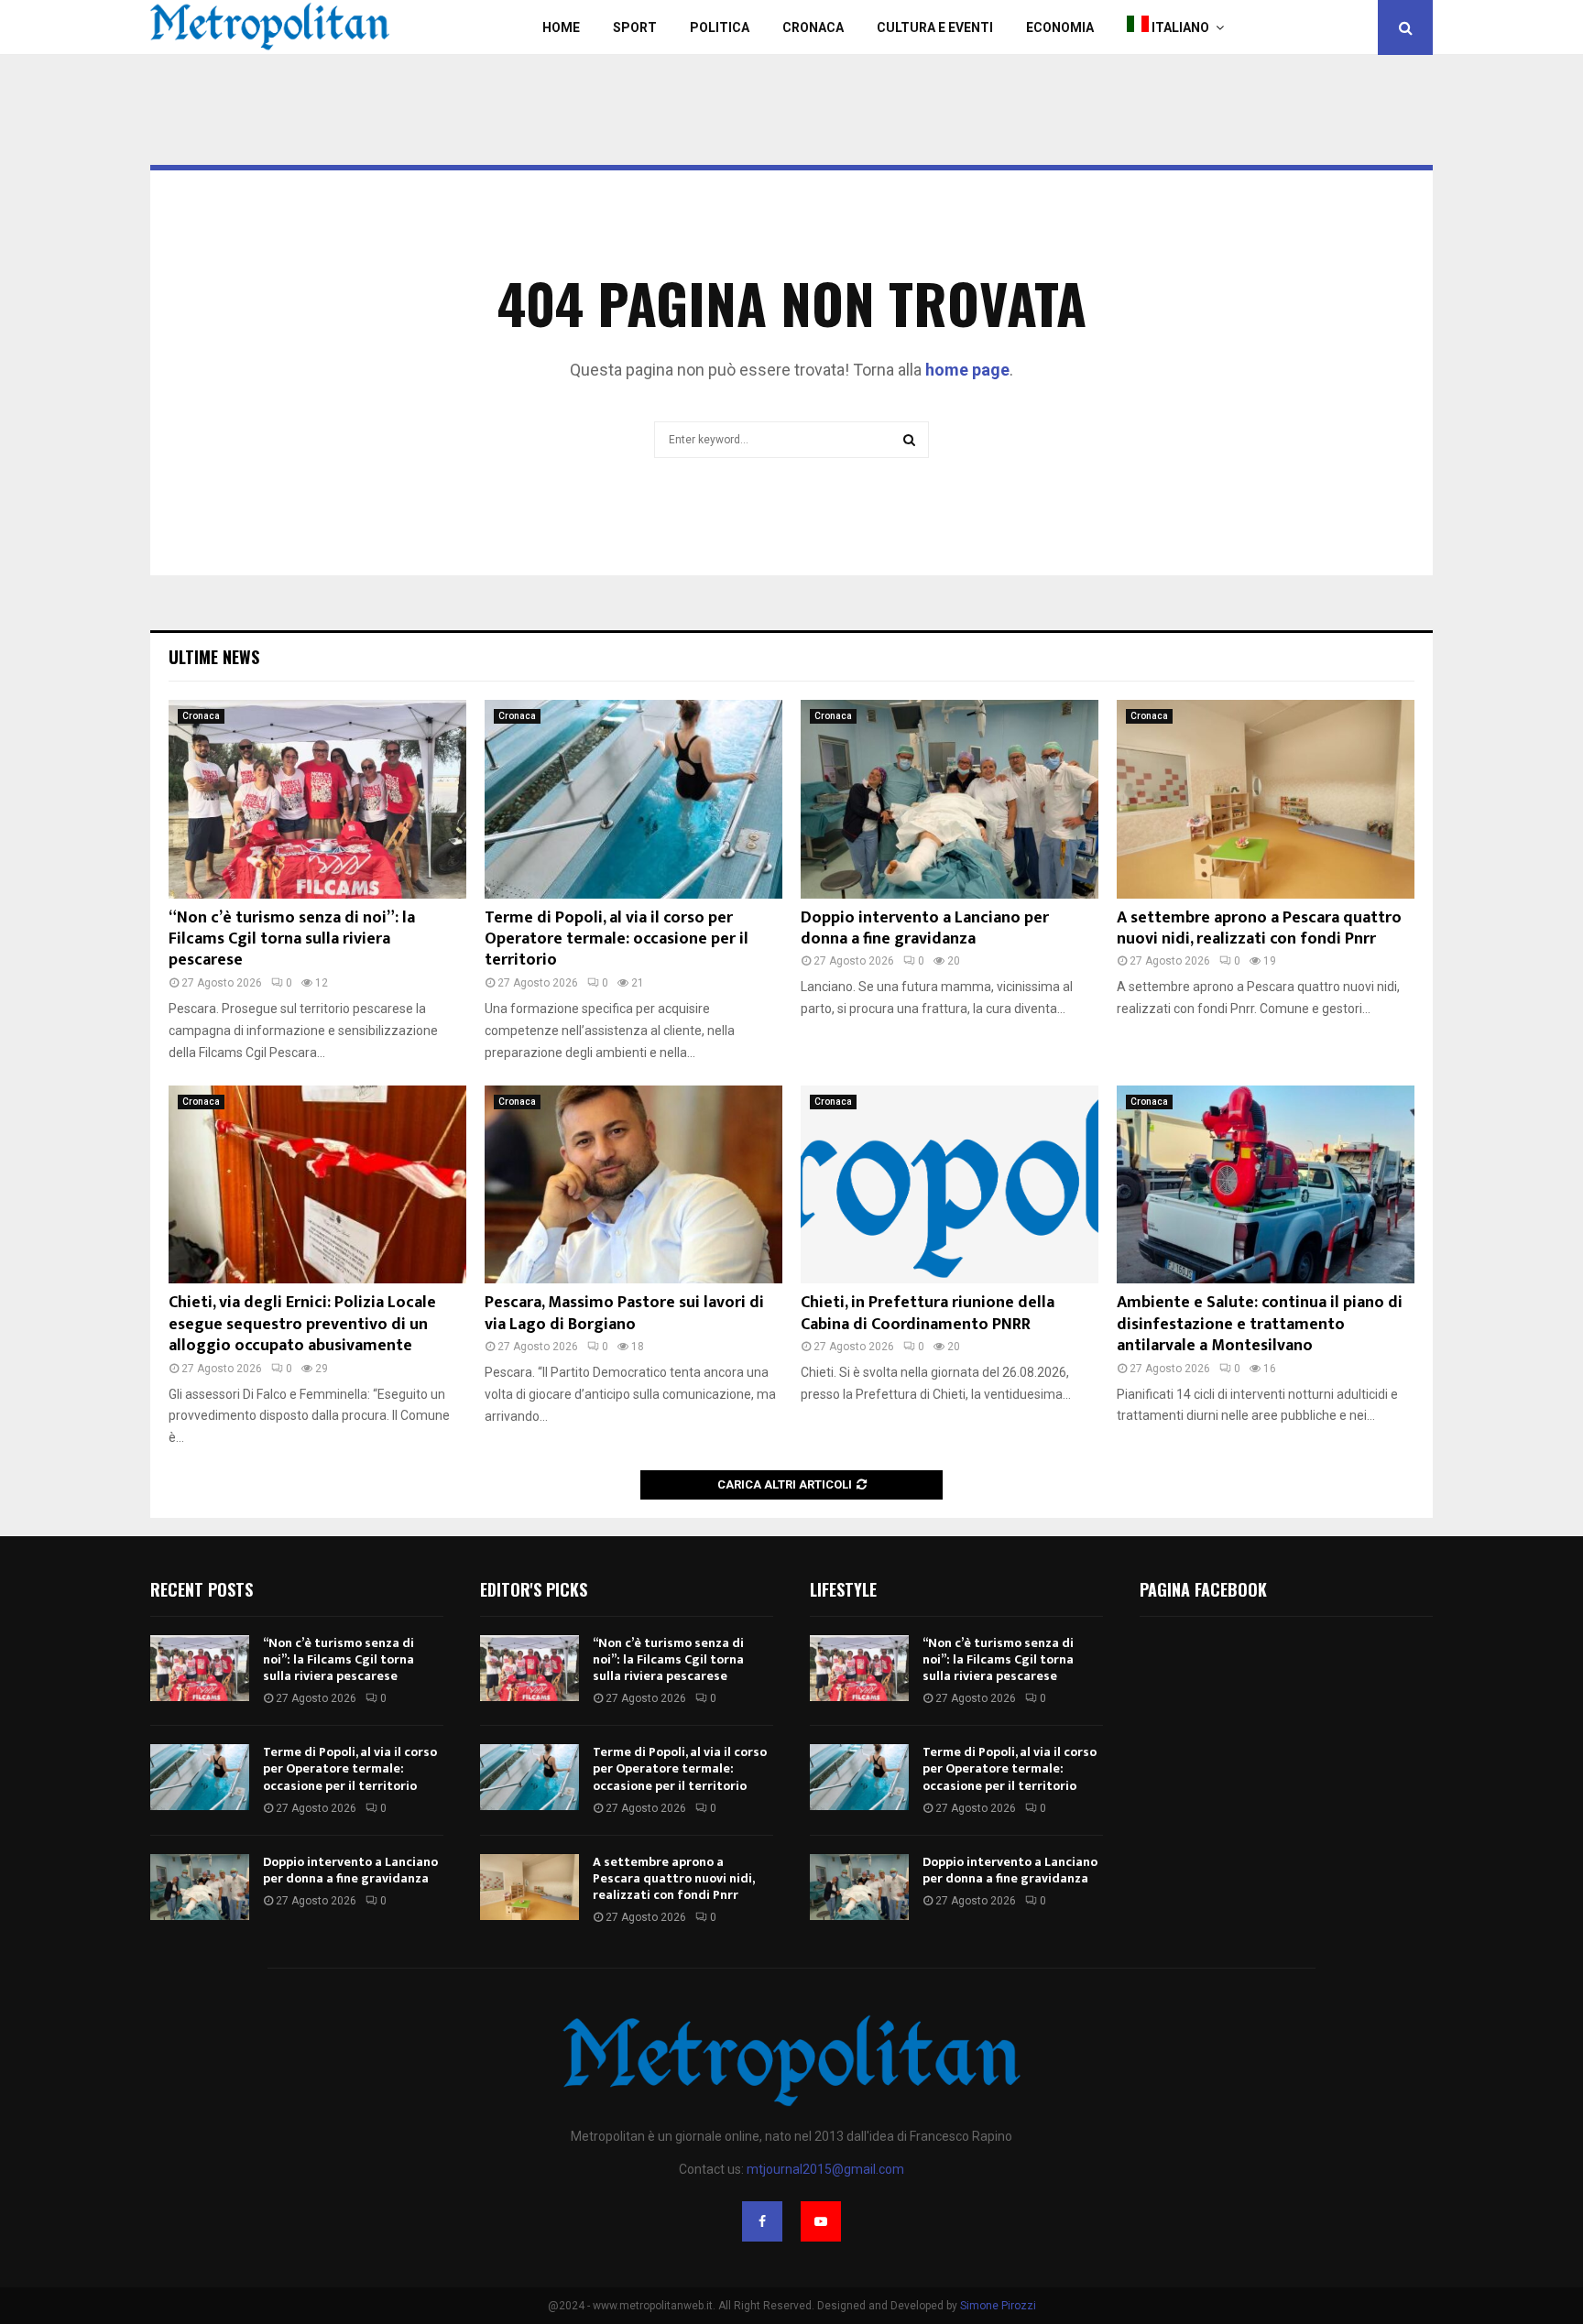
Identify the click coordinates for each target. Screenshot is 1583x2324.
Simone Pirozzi (998, 2306)
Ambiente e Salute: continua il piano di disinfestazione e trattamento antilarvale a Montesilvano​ (1260, 1324)
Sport (635, 27)
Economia (1060, 27)
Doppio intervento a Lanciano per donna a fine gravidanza (925, 928)
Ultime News (214, 657)
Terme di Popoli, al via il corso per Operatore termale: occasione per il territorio (617, 939)
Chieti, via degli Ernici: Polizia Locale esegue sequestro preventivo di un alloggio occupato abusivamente (302, 1324)
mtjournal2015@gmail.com (825, 2169)
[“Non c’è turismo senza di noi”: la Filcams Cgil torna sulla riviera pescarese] (317, 799)
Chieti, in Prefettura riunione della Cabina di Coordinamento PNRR (928, 1313)
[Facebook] (762, 2221)
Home (561, 27)
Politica (720, 27)
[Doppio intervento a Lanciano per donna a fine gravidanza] (950, 799)
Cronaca (813, 27)
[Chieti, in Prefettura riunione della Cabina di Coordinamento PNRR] (950, 1185)
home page (967, 370)
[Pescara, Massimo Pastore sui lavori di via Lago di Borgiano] (633, 1185)
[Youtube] (821, 2221)
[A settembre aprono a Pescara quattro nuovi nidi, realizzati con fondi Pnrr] (1266, 799)
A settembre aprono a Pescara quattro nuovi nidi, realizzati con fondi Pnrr (1259, 928)
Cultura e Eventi (935, 27)
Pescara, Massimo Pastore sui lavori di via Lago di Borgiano (624, 1313)
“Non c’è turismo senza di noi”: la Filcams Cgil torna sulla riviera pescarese (292, 939)
